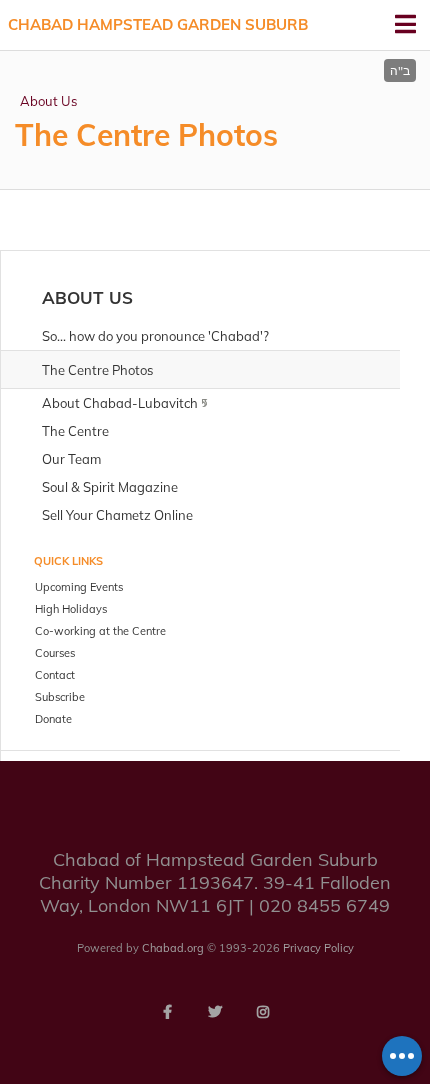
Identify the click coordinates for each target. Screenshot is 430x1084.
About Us (48, 101)
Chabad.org (173, 948)
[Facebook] (167, 1012)
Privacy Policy (318, 948)
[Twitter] (215, 1012)
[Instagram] (263, 1012)
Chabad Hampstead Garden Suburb (158, 24)
